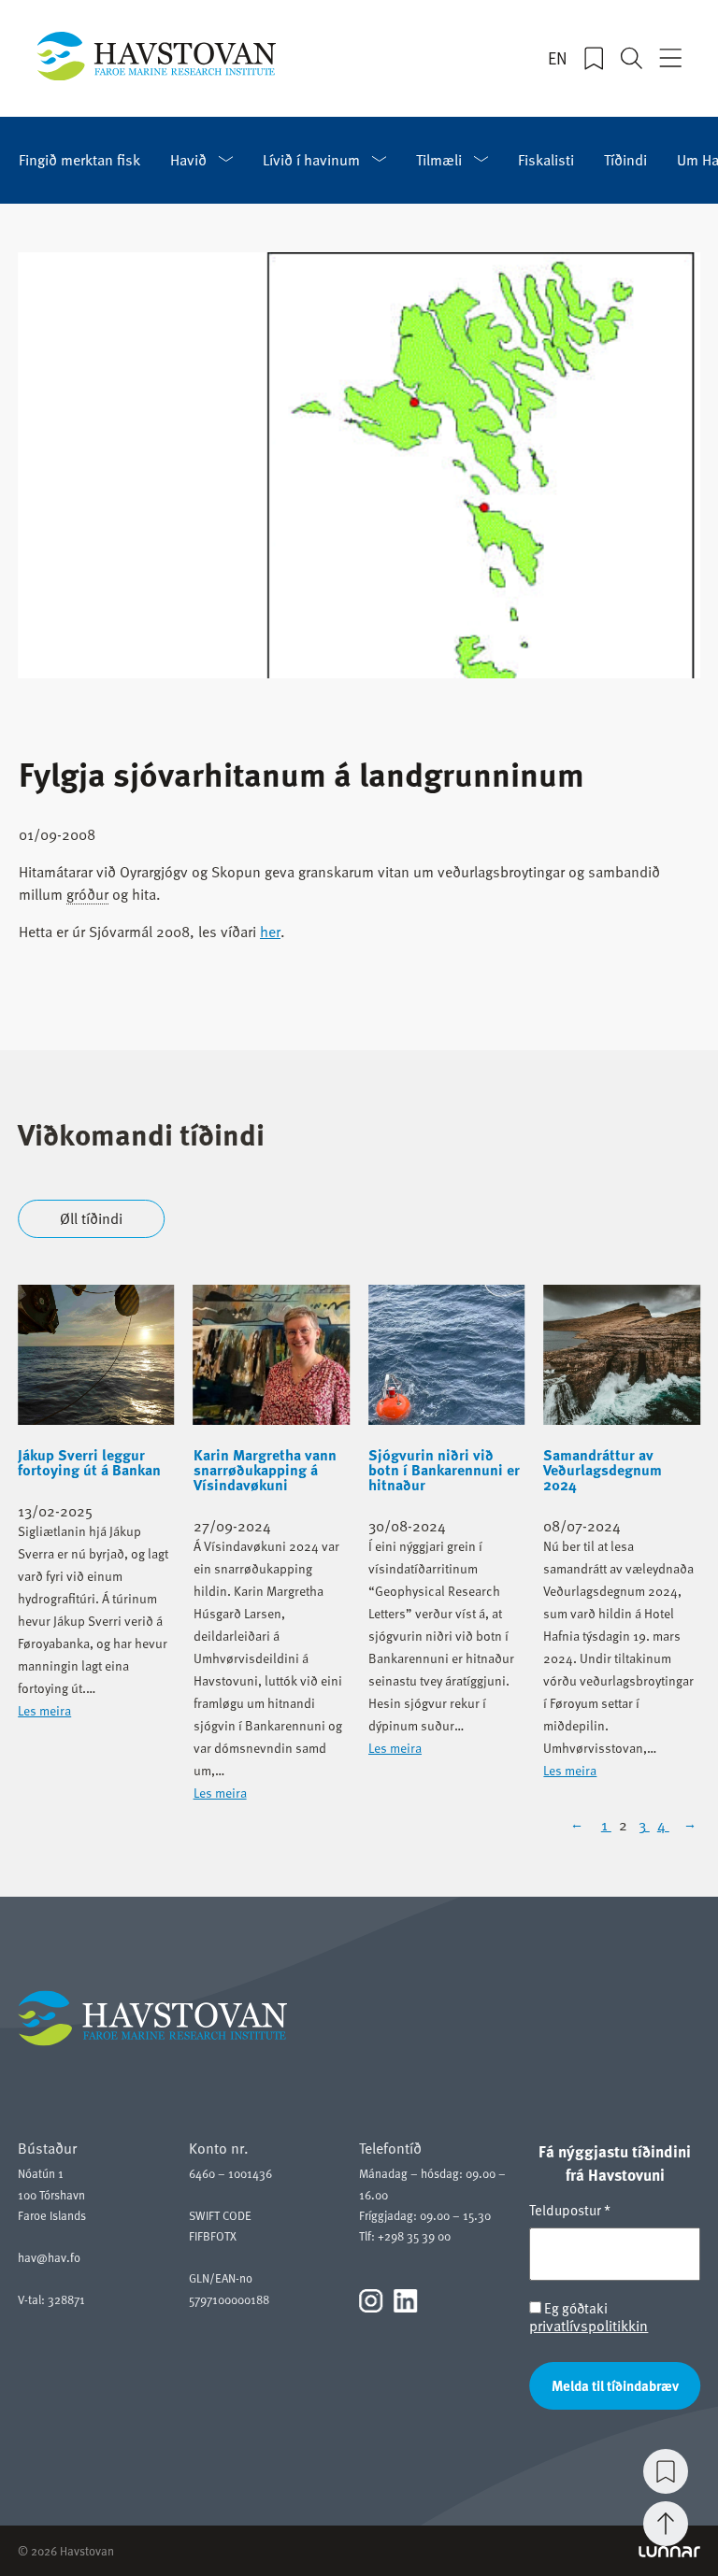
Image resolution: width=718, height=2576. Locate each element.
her (270, 931)
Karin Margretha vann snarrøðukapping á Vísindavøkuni (265, 1470)
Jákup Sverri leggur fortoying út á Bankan (89, 1462)
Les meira (44, 1710)
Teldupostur (570, 2210)
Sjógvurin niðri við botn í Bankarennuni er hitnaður (444, 1470)
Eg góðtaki (589, 2317)
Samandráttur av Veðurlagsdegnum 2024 (603, 1470)
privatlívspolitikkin (589, 2325)
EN (558, 58)
